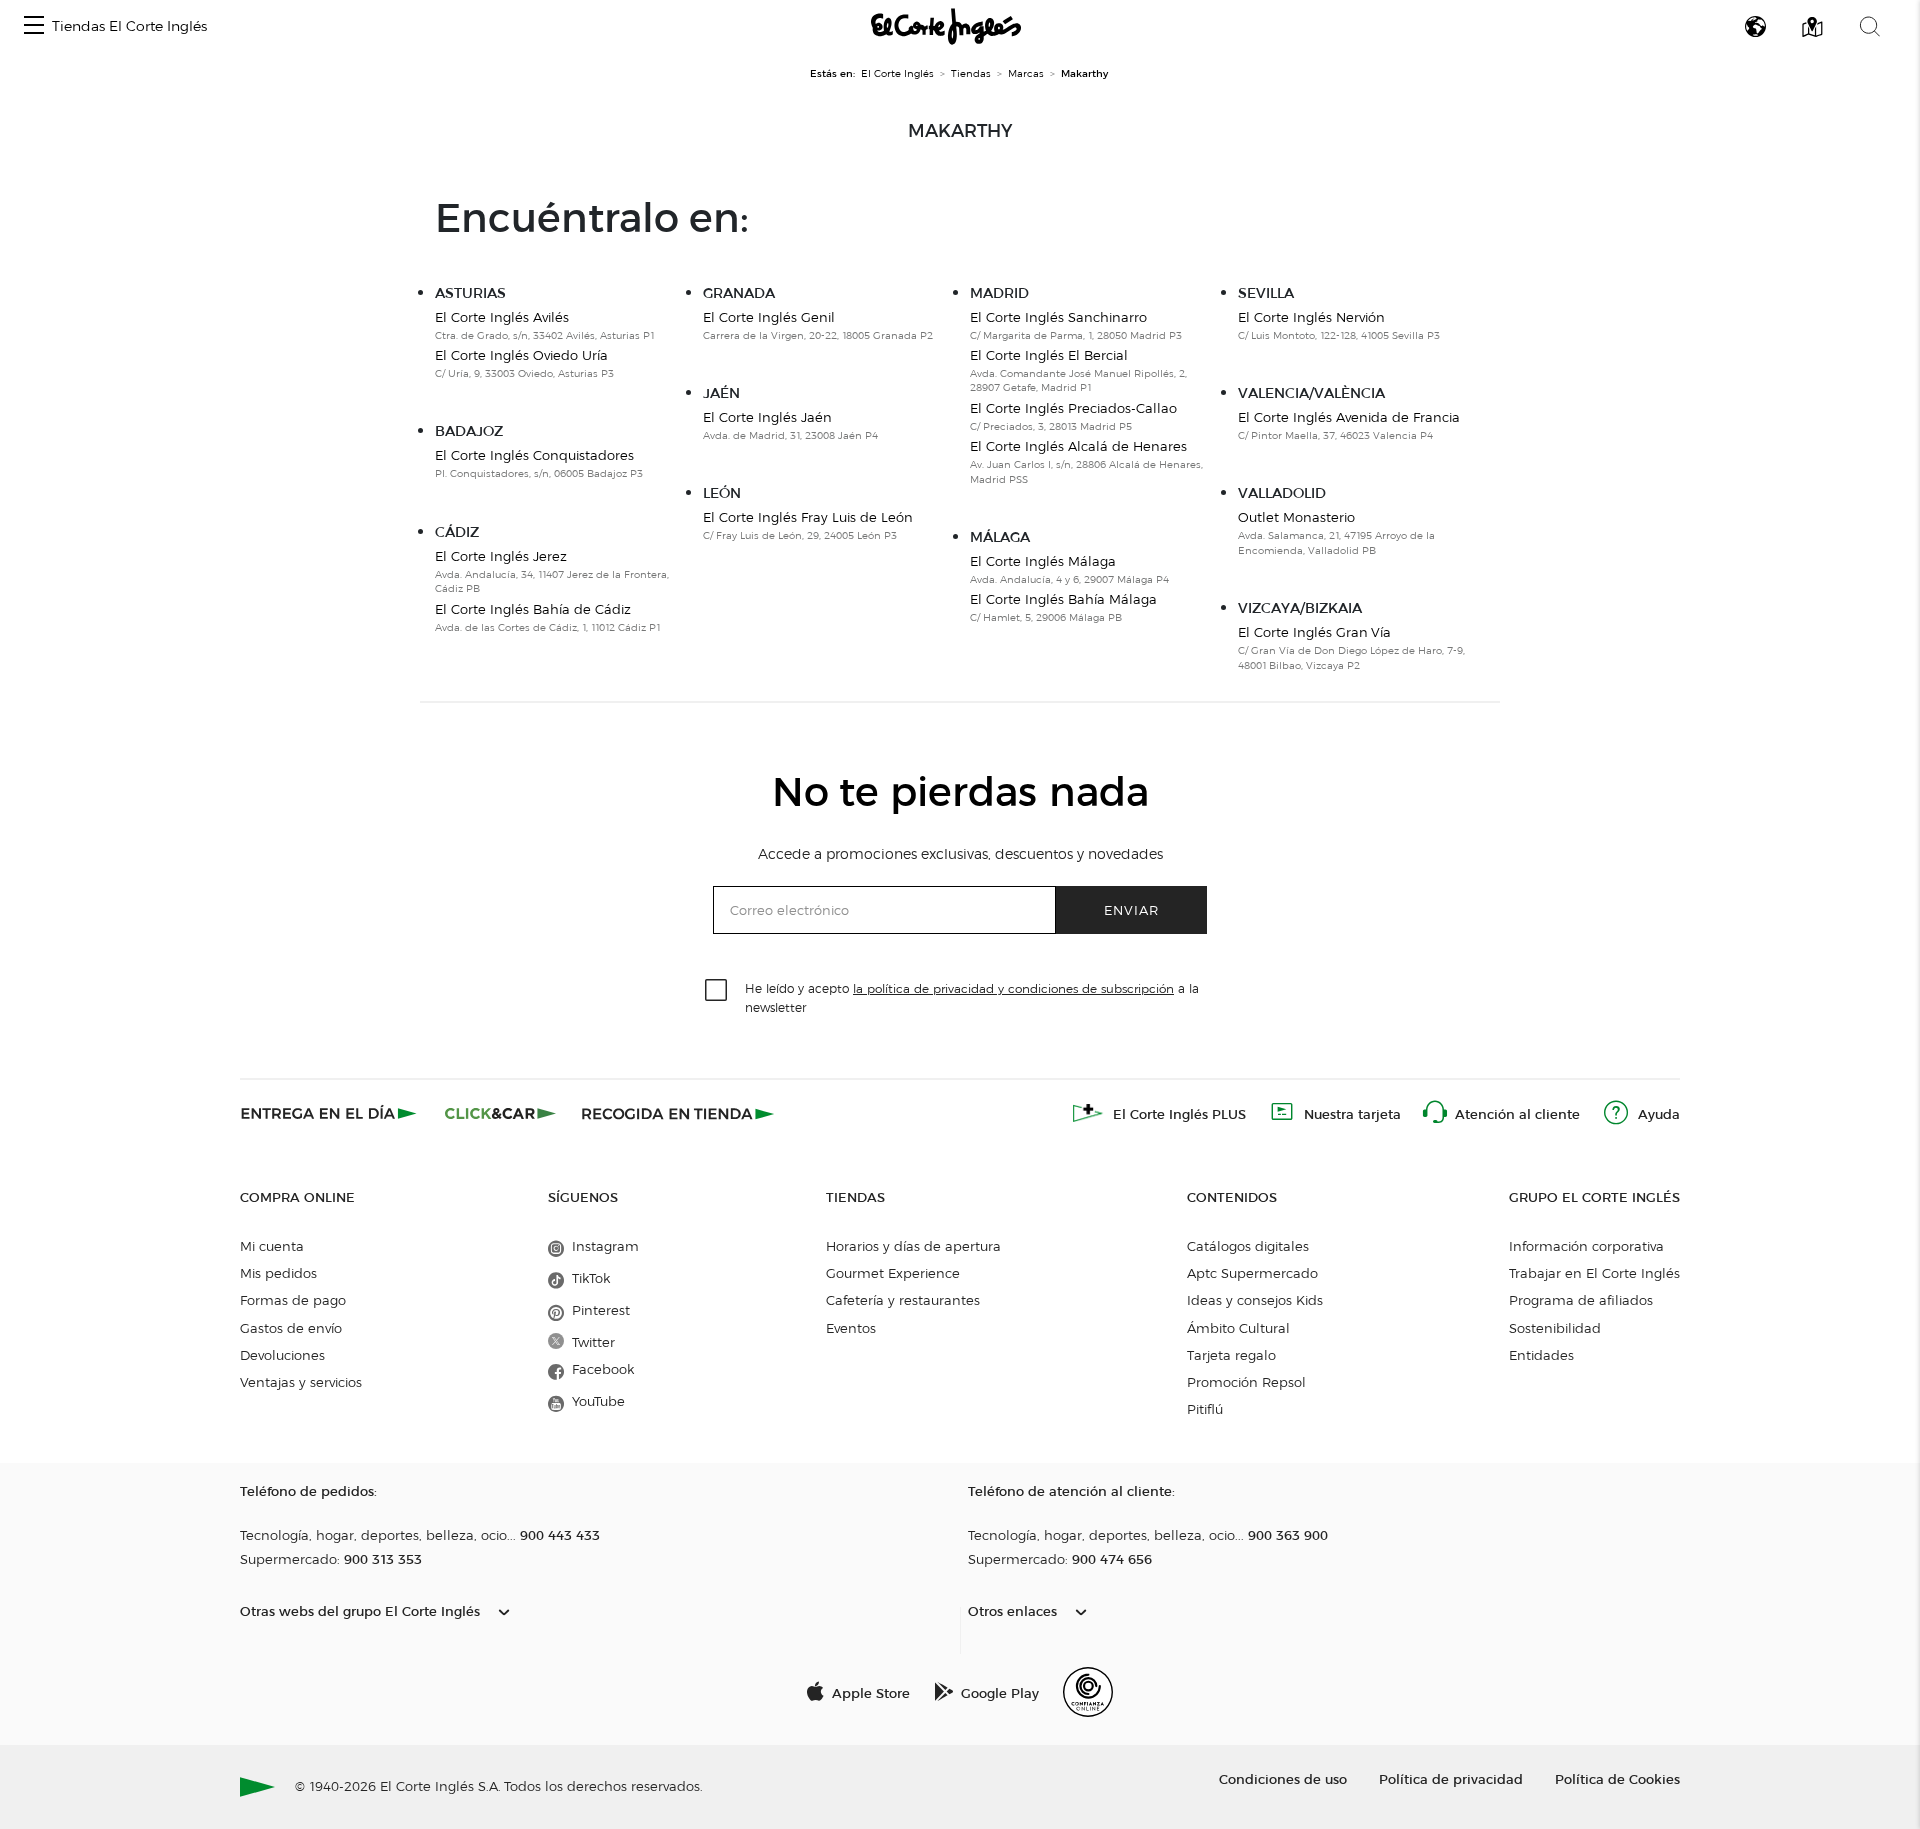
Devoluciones (282, 1355)
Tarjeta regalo (1231, 1355)
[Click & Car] (500, 1113)
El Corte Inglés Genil (769, 317)
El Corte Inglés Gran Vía (1314, 632)
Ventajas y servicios (301, 1382)
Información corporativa (1586, 1246)
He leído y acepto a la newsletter (972, 997)
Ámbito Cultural (1238, 1328)
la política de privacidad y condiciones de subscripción (1013, 988)
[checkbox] (717, 991)
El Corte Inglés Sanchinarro (1058, 317)
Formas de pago (293, 1300)
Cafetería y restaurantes (903, 1300)
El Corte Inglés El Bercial (1049, 355)
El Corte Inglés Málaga (1043, 561)
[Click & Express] (330, 1113)
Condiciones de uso (1283, 1778)
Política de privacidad (1451, 1778)
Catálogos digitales (1248, 1246)
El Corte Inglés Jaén (767, 417)
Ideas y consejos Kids (1255, 1300)
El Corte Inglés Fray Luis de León (808, 517)
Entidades (1541, 1355)
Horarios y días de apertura (913, 1246)
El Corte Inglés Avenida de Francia (1349, 417)
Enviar (1131, 909)
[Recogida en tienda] (678, 1113)
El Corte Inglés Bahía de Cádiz (533, 609)
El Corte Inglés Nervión (1311, 317)
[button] (34, 26)
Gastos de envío (291, 1328)
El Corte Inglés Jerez (501, 556)
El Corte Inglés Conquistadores (534, 455)
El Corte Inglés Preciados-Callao (1073, 408)
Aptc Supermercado (1252, 1273)
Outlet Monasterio (1296, 517)
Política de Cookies (1617, 1778)
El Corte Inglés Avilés (502, 317)
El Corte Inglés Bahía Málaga (1063, 599)
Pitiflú (1205, 1409)
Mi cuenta (272, 1246)
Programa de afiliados (1581, 1300)
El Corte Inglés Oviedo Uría (521, 355)
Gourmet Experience (893, 1273)
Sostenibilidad (1555, 1328)
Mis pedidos (278, 1273)
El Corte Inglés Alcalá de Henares (1078, 446)
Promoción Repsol (1246, 1382)
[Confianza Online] (1088, 1692)
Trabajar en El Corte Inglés (1594, 1273)
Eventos (851, 1328)
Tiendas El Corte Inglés (129, 26)
